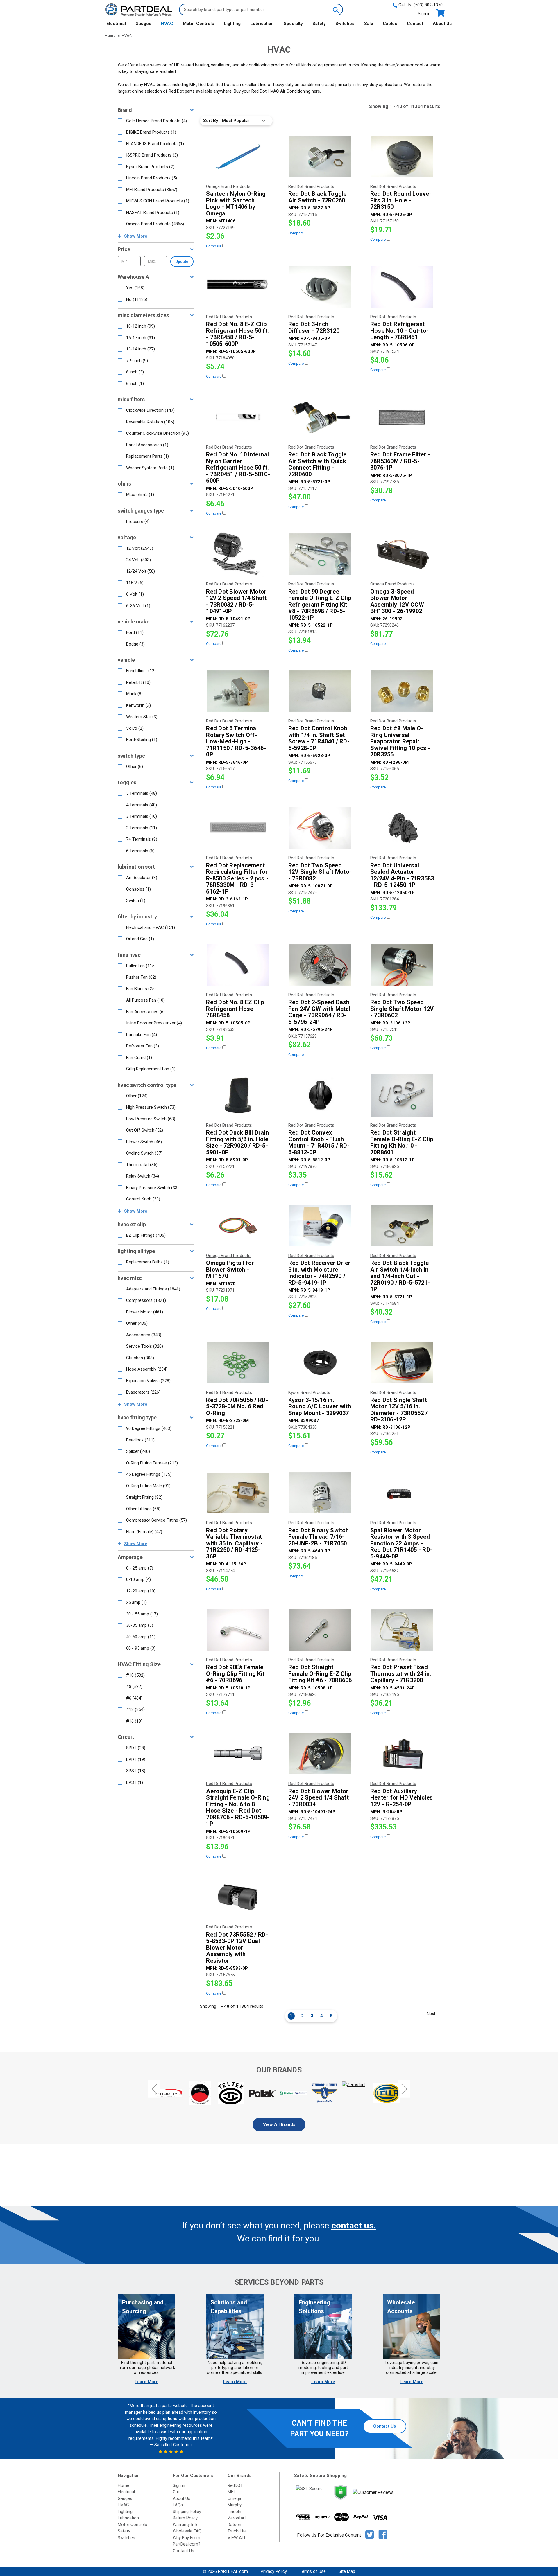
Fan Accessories (145, 1012)
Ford (135, 632)
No (137, 299)
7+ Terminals (142, 839)
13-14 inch (141, 349)
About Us (442, 24)
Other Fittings (143, 1509)
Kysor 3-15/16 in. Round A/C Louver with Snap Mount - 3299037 (320, 1407)
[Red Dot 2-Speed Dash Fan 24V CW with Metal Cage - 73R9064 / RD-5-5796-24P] (320, 965)
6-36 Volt (138, 606)
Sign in (424, 14)
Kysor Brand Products (150, 167)
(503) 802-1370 (428, 5)
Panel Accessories (147, 445)
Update (182, 261)
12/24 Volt (141, 571)
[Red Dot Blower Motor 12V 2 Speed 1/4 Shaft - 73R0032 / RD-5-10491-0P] (238, 554)
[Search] (335, 10)
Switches (345, 24)
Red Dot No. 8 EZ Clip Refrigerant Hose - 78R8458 (235, 1009)
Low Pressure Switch (151, 1119)
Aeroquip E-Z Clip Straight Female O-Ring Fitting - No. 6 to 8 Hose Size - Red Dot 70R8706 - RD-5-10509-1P (238, 1807)
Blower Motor (145, 1312)
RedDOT (235, 2485)
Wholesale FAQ (187, 2531)
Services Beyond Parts (279, 2282)
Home (124, 2485)
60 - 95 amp (141, 1648)
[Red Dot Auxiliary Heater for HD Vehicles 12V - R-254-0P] (402, 1754)
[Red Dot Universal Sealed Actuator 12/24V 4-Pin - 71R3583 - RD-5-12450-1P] (402, 828)
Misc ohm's (140, 495)
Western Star (142, 717)
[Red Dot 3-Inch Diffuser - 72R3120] (320, 287)
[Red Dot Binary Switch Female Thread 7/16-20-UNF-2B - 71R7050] (320, 1493)
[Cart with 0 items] (440, 13)
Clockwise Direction (150, 410)
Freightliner (141, 671)
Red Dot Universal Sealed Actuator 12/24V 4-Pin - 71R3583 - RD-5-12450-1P (402, 875)
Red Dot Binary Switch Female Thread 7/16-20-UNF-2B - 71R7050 (319, 1537)
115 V (135, 583)
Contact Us (384, 2426)
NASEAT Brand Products (153, 213)
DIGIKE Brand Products (151, 132)
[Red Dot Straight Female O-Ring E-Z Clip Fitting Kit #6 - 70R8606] (320, 1630)
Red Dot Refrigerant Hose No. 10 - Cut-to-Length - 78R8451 (399, 331)
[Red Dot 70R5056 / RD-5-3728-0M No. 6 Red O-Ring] (238, 1362)
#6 (134, 1698)
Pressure (138, 522)
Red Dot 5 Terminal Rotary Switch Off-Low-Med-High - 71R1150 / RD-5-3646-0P (236, 741)
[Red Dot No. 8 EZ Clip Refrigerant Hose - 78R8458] (238, 965)
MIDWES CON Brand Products (158, 201)
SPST (136, 1771)
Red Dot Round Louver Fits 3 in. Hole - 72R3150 (401, 200)
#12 (135, 1709)
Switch (136, 900)
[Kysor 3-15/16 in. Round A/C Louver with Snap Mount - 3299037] (320, 1362)
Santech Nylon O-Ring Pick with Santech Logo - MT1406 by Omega (236, 204)
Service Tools (145, 1346)
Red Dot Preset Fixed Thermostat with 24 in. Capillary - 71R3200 (401, 1674)
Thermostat (142, 1165)
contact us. (354, 2225)
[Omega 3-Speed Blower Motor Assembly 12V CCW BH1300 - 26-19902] (402, 554)
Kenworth (138, 705)
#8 (134, 1687)
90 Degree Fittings (149, 1428)
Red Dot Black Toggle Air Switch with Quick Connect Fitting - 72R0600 (318, 464)
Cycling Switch (144, 1153)
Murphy (235, 2505)
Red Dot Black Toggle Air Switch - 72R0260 (318, 197)
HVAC (167, 24)
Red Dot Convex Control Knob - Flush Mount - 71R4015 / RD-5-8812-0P (319, 1142)
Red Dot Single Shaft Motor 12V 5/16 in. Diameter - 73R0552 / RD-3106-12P (399, 1410)
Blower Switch (144, 1142)
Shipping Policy (187, 2512)
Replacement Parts (147, 456)
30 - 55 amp (142, 1614)
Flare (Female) (144, 1532)
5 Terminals (142, 793)
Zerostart (237, 2518)
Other (135, 767)
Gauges (143, 24)
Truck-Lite (237, 2531)
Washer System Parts (150, 468)
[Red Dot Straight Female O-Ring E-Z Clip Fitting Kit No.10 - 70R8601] (402, 1095)
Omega (234, 2498)
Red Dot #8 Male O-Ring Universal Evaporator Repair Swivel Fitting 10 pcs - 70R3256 (400, 741)
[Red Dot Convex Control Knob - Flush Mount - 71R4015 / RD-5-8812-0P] (320, 1095)
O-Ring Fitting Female (152, 1463)
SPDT (136, 1748)
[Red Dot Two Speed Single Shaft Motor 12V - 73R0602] (402, 965)
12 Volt (140, 548)
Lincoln (234, 2512)
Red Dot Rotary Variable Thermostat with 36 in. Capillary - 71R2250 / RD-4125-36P (234, 1544)
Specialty (293, 24)
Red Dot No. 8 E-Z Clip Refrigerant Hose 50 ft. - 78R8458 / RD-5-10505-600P (237, 334)
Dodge (135, 644)
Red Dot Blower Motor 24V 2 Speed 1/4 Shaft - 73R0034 (319, 1798)
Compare (214, 246)
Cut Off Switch (145, 1130)
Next (431, 2014)
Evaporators (143, 1392)
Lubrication (262, 24)
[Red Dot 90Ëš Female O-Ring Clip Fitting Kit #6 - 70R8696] (238, 1630)
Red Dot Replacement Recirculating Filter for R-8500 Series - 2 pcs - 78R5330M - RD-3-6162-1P (237, 879)
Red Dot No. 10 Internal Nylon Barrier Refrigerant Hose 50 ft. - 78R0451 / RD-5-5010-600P (238, 468)
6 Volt (135, 594)
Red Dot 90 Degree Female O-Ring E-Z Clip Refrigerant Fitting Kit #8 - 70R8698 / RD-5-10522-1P (320, 605)
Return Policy (185, 2518)
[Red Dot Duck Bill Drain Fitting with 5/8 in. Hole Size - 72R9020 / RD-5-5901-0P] (238, 1095)
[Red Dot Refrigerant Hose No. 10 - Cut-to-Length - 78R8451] (402, 287)
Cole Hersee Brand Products (157, 121)
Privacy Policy (274, 2571)
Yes (135, 288)
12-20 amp (141, 1591)
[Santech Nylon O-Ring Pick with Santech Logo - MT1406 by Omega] (238, 157)
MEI (231, 2492)
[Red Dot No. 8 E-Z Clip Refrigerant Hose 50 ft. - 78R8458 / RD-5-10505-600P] (238, 287)
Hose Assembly (147, 1369)
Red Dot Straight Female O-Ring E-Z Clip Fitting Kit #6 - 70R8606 (320, 1674)
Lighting (232, 24)
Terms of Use (313, 2571)
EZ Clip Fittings (146, 1235)
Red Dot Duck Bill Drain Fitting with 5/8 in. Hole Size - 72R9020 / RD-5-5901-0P (237, 1142)
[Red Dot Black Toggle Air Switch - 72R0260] (320, 157)
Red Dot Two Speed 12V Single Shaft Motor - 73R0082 (320, 872)
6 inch (135, 384)
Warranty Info (186, 2525)
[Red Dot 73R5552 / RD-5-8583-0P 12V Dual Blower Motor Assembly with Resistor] (238, 1897)
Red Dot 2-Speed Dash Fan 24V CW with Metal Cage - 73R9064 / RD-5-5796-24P (319, 1012)
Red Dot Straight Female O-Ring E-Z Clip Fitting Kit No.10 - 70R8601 (402, 1142)
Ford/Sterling (142, 740)
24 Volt (138, 560)
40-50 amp (141, 1637)
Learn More (146, 2382)
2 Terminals (142, 828)
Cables (390, 24)
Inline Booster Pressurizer (154, 1023)
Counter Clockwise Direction (158, 433)
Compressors (146, 1300)
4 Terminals (142, 805)
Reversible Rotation (150, 422)
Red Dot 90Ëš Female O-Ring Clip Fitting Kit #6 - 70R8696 (235, 1674)
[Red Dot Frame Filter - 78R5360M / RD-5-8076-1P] (402, 417)
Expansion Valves (148, 1381)
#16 (134, 1721)
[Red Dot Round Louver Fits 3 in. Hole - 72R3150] (402, 157)
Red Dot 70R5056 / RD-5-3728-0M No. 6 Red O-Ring (237, 1407)
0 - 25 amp (140, 1568)
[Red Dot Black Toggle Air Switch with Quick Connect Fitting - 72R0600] (320, 417)
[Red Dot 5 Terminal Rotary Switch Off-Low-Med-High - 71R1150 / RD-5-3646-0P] (238, 691)
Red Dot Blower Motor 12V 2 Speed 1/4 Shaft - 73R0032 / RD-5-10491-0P (236, 601)
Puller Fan (141, 966)
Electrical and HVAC (151, 927)
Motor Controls (198, 24)
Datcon (234, 2525)
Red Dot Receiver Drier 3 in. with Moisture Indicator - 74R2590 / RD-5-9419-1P (320, 1273)
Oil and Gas (140, 939)
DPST (135, 1782)
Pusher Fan (141, 977)
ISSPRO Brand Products (152, 155)
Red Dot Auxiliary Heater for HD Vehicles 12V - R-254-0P (402, 1798)
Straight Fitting (144, 1497)
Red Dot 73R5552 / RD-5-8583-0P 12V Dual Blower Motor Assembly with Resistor (237, 1948)
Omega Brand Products (155, 224)
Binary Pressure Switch (152, 1188)
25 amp (136, 1602)
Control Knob (143, 1199)
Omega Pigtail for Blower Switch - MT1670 (230, 1270)
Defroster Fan (143, 1046)
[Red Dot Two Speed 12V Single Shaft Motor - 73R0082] (320, 828)
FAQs (178, 2505)
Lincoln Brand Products (152, 178)
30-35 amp (140, 1625)
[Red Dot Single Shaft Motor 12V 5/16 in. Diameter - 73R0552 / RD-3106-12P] (402, 1362)
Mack (134, 694)
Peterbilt (138, 682)
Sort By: (211, 121)
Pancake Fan (142, 1035)
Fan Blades (141, 989)
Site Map (347, 2571)
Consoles (138, 889)
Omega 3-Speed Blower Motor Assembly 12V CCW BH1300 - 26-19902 (397, 601)
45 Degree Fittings (149, 1474)
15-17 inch (141, 338)
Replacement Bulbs (148, 1262)
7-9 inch (137, 361)
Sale (369, 24)
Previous (154, 2089)
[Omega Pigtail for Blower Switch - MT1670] (238, 1226)
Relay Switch (143, 1176)
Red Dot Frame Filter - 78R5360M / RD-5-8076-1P (400, 461)
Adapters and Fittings (153, 1289)
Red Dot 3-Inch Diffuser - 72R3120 (314, 327)
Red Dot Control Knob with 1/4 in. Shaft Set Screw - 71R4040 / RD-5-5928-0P (319, 738)
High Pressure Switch (151, 1107)
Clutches (140, 1358)
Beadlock (140, 1440)
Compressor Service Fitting (157, 1520)
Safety (319, 24)
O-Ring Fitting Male (148, 1486)
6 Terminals (140, 851)
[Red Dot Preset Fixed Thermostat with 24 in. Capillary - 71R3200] (402, 1630)
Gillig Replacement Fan (151, 1069)
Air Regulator (142, 878)
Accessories (144, 1335)
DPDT (136, 1759)
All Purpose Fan (145, 1000)
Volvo (135, 728)
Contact (415, 24)
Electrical (116, 24)
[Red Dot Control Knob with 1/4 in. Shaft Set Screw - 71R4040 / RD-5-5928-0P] (320, 691)
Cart (177, 2492)
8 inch (135, 372)
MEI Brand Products (152, 190)
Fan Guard (139, 1058)
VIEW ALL (237, 2538)
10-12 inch (141, 326)
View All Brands (279, 2124)
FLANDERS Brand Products (155, 144)
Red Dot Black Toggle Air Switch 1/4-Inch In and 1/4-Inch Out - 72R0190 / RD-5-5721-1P (400, 1276)
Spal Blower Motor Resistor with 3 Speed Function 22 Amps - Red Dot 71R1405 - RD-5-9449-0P (401, 1544)
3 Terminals (142, 816)
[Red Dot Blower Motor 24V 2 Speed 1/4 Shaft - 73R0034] (320, 1754)
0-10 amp (138, 1579)
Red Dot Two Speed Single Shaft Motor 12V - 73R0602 (402, 1009)
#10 (135, 1675)
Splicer (138, 1451)
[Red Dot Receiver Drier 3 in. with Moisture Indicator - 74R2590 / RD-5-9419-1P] (320, 1226)
